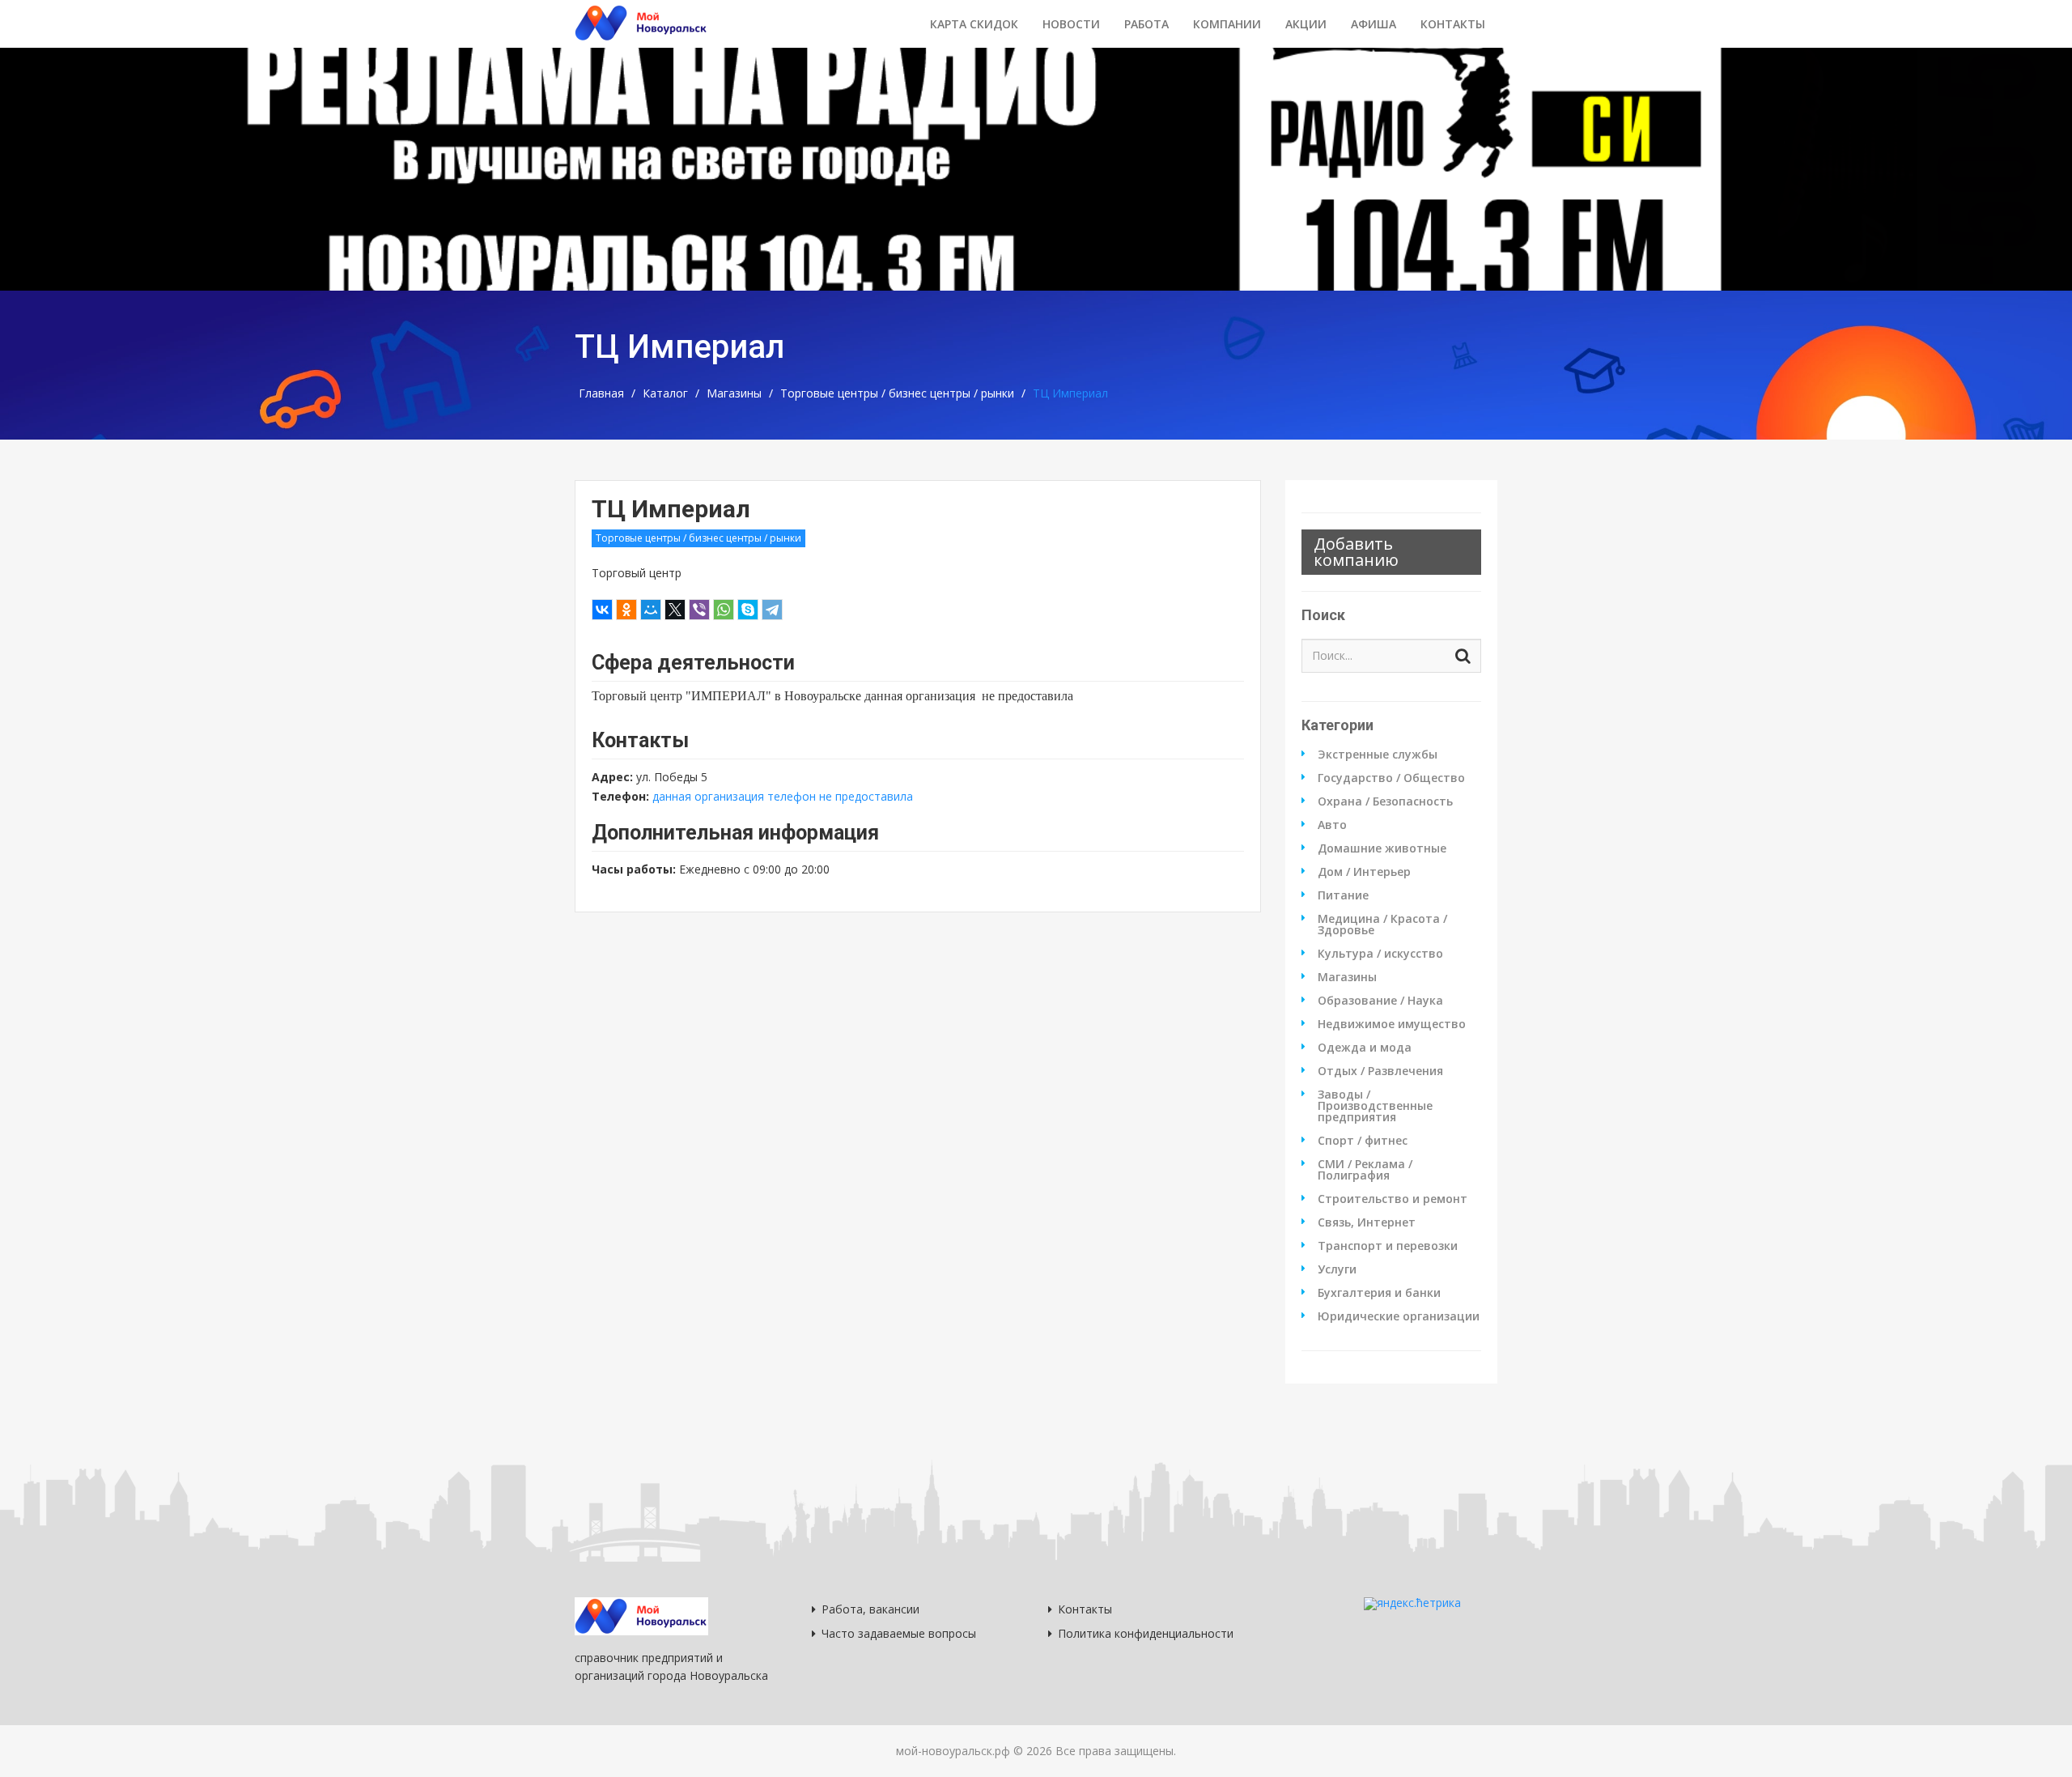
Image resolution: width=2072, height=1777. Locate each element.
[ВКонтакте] (602, 610)
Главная (601, 393)
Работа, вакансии (870, 1609)
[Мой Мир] (651, 610)
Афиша (1374, 24)
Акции (1306, 24)
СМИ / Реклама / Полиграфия (1365, 1170)
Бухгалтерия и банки (1379, 1293)
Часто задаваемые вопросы (899, 1633)
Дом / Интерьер (1364, 872)
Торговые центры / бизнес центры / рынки (897, 393)
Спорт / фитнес (1363, 1141)
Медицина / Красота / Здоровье (1382, 925)
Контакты (1453, 24)
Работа (1146, 24)
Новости (1071, 24)
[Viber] (699, 610)
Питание (1343, 895)
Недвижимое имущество (1392, 1024)
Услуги (1337, 1269)
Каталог (665, 393)
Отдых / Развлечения (1380, 1071)
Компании (1227, 24)
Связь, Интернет (1367, 1222)
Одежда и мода (1365, 1048)
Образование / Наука (1380, 1001)
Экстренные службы (1378, 755)
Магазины (734, 393)
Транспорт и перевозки (1388, 1246)
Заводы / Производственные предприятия (1375, 1106)
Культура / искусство (1380, 954)
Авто (1332, 825)
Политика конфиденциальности (1146, 1633)
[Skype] (748, 610)
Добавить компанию (1356, 552)
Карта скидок (974, 24)
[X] (675, 610)
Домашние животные (1382, 848)
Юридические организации (1399, 1316)
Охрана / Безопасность (1385, 801)
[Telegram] (772, 610)
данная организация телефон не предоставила (783, 796)
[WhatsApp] (724, 610)
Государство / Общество (1391, 778)
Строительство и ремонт (1393, 1199)
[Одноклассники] (626, 610)
